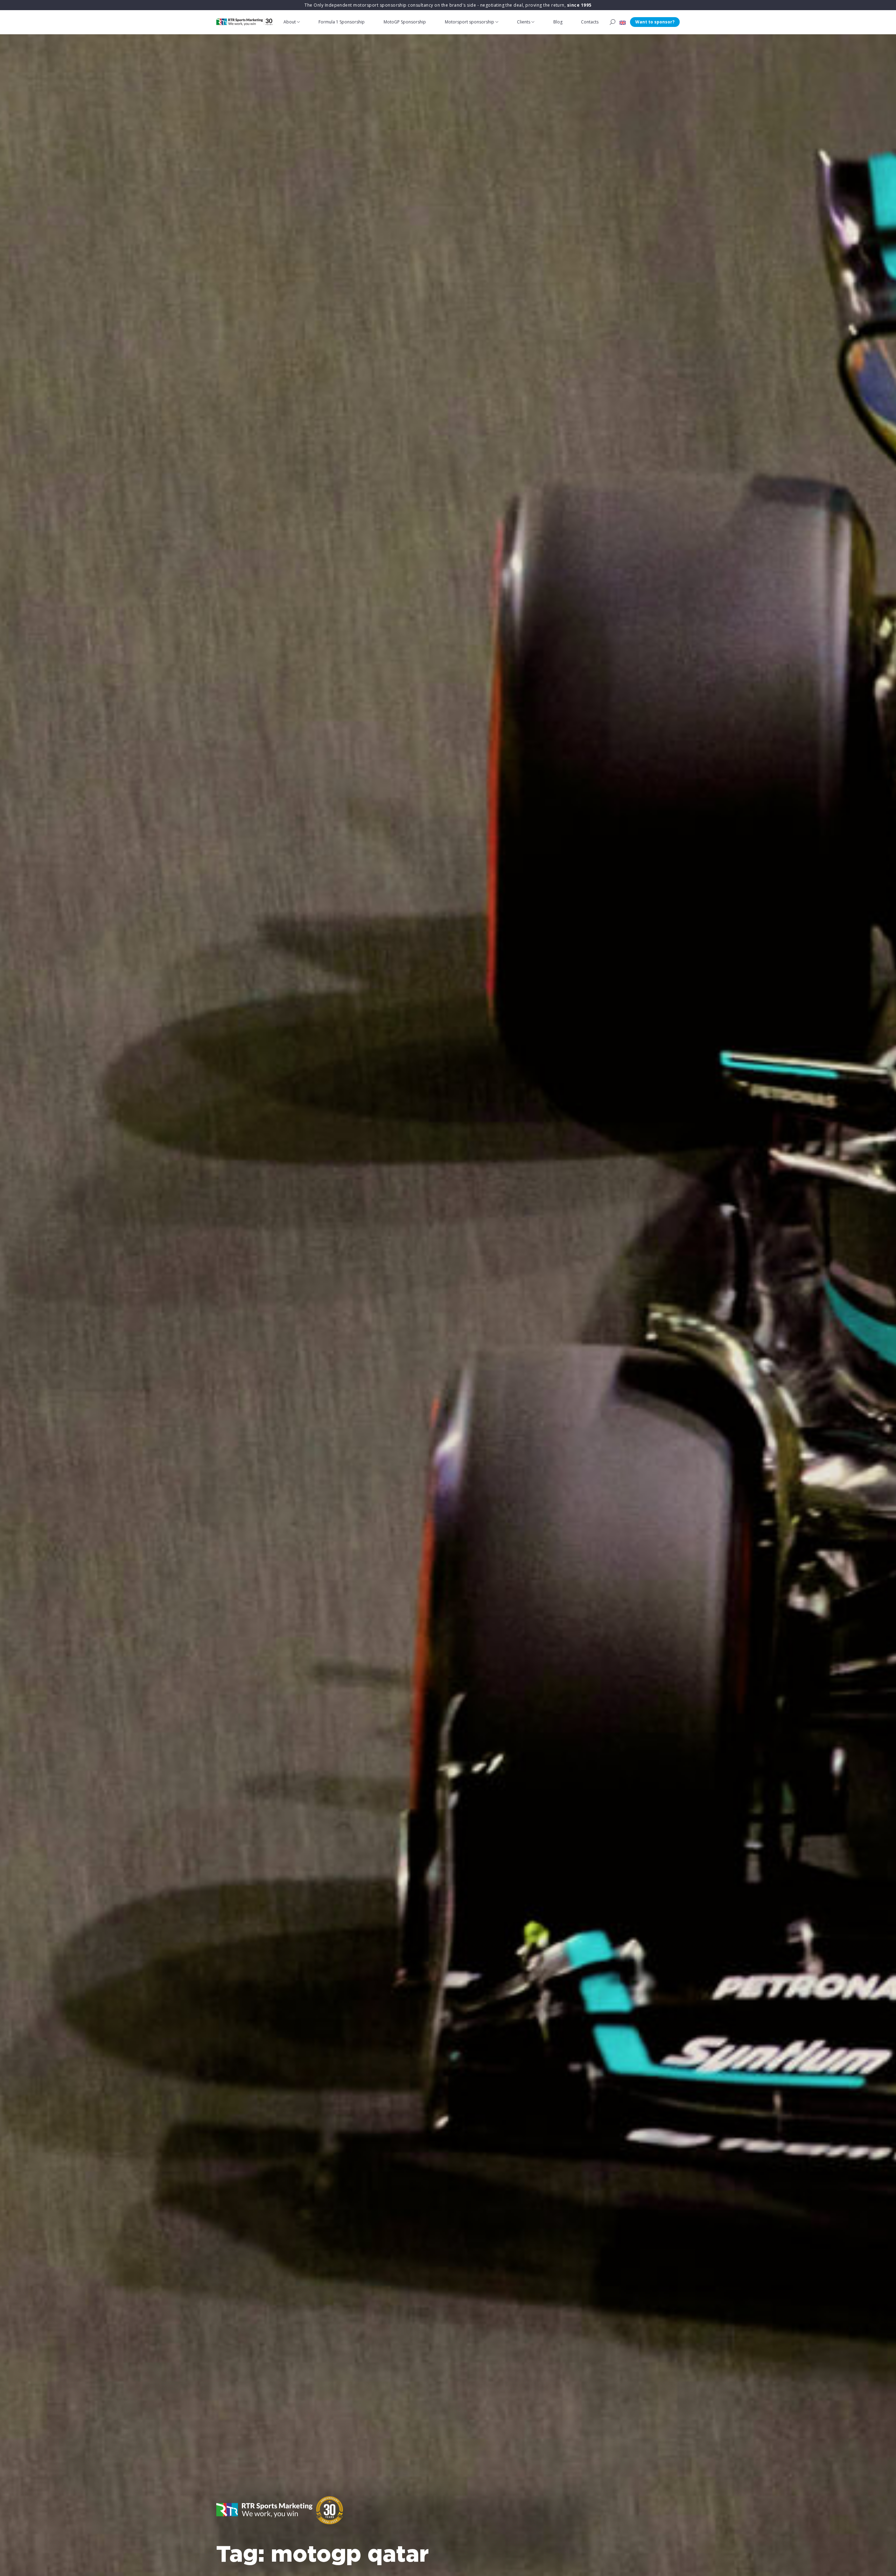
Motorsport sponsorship (470, 22)
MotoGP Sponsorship (405, 22)
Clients (524, 22)
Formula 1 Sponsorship (342, 22)
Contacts (590, 22)
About (290, 22)
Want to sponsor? (655, 22)
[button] (623, 22)
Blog (558, 22)
